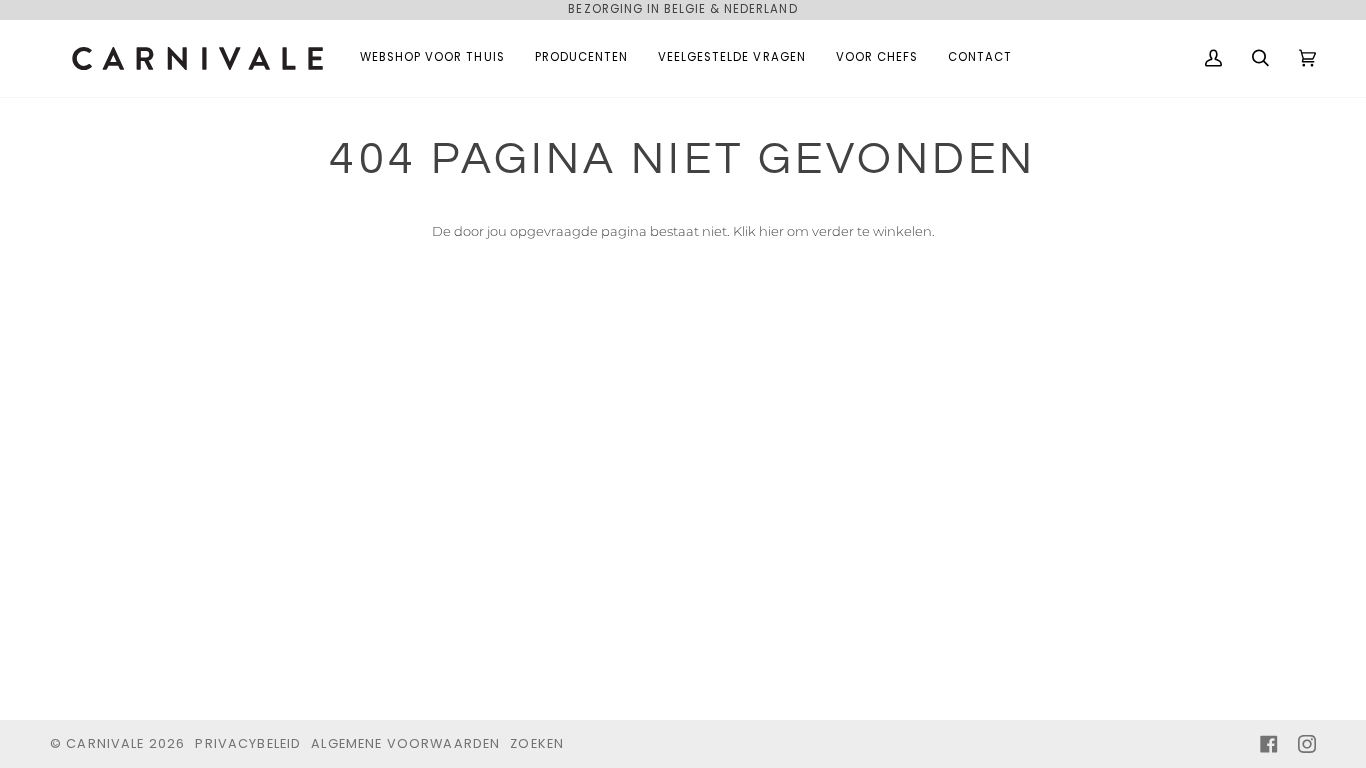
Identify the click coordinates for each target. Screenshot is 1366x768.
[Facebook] (1269, 744)
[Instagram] (1307, 744)
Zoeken (537, 743)
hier (771, 231)
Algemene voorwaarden (405, 743)
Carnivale (105, 743)
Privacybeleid (248, 743)
